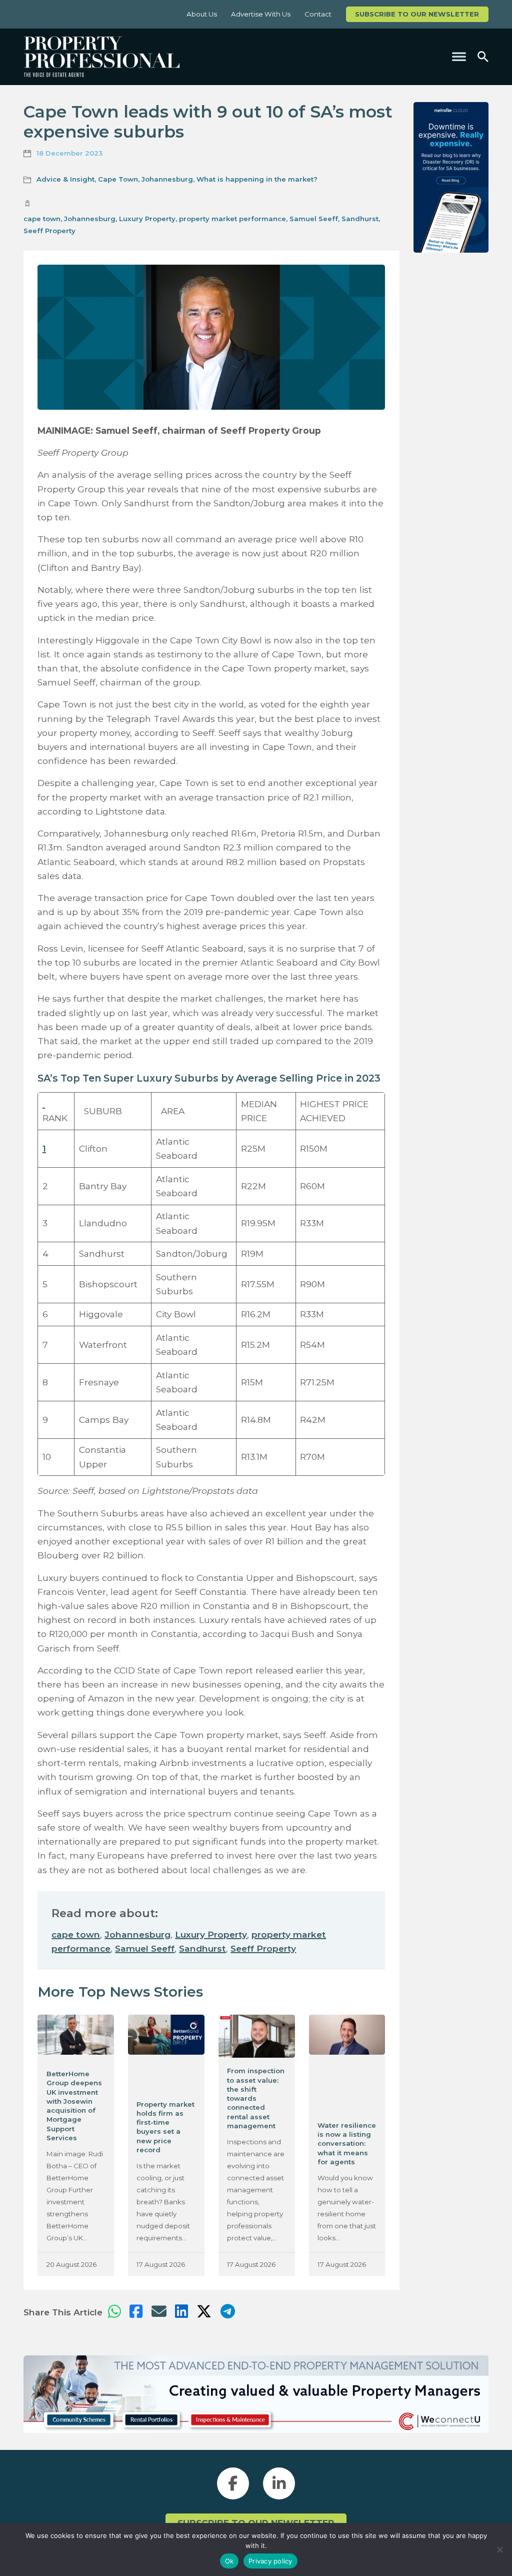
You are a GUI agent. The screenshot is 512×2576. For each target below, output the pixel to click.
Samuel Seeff (314, 219)
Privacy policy (270, 2561)
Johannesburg (167, 179)
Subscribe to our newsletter (417, 14)
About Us (202, 14)
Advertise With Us (261, 14)
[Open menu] (459, 57)
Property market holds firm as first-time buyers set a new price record (165, 2127)
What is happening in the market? (257, 179)
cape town (42, 219)
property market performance (232, 219)
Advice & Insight (65, 179)
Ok (229, 2561)
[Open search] (483, 57)
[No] (499, 2549)
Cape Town (118, 179)
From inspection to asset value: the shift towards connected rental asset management (256, 2098)
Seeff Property (49, 231)
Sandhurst (360, 219)
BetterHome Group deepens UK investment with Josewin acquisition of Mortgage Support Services (74, 2106)
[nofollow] (451, 177)
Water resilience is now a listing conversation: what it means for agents (347, 2143)
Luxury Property (147, 219)
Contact (318, 14)
